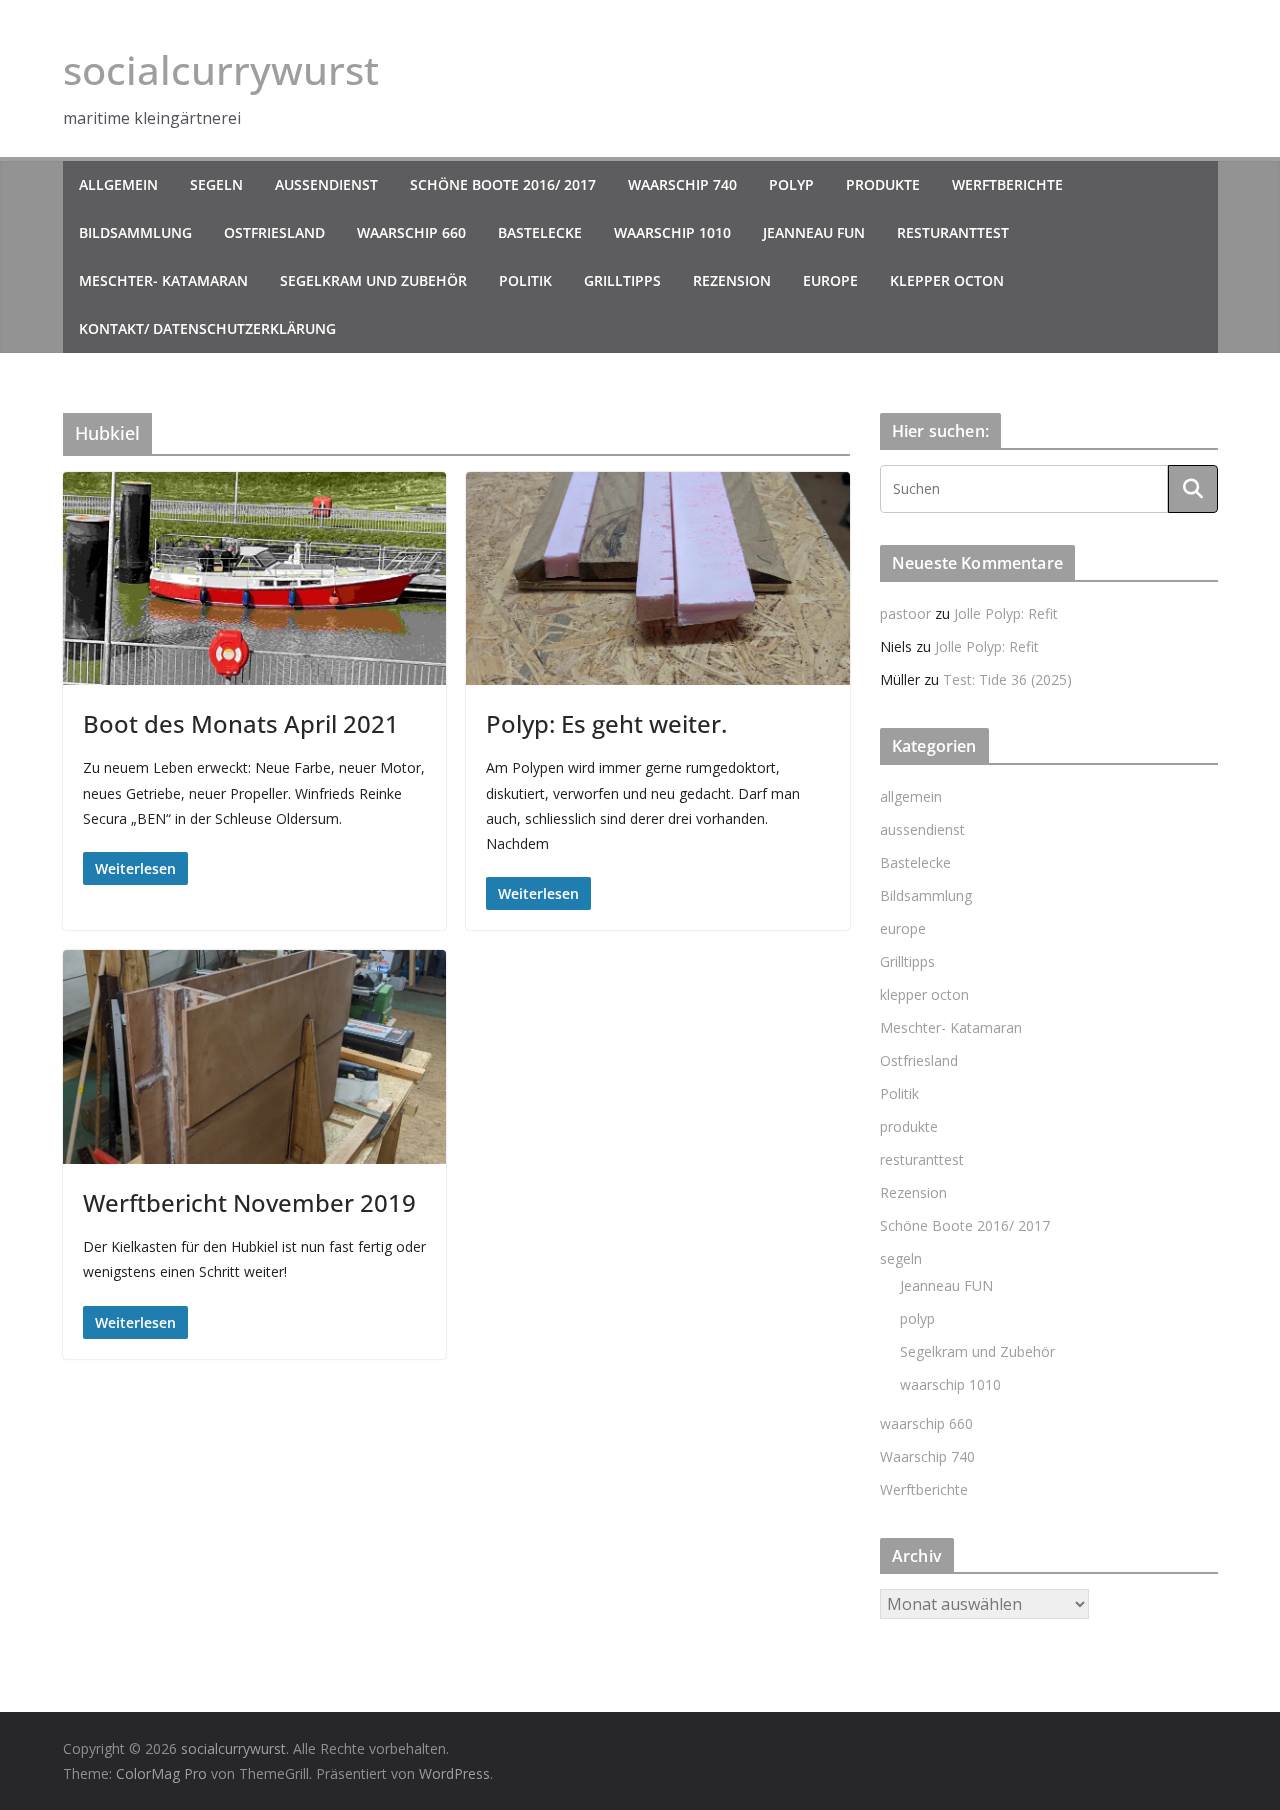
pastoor (905, 613)
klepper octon (947, 280)
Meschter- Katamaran (163, 280)
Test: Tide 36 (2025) (1007, 679)
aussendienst (326, 184)
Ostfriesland (274, 232)
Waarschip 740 (682, 184)
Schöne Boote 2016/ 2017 (503, 184)
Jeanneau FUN (814, 232)
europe (830, 280)
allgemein (118, 184)
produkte (883, 184)
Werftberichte (1007, 184)
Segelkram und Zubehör (373, 280)
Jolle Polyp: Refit (1006, 613)
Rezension (732, 280)
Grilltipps (622, 280)
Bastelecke (540, 232)
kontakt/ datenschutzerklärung (207, 328)
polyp (791, 184)
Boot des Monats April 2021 (241, 723)
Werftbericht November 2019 (249, 1202)
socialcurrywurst (221, 69)
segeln (216, 184)
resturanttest (953, 232)
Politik (525, 280)
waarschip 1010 (672, 232)
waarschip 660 (411, 232)
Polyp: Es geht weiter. (606, 723)
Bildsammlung (135, 232)
